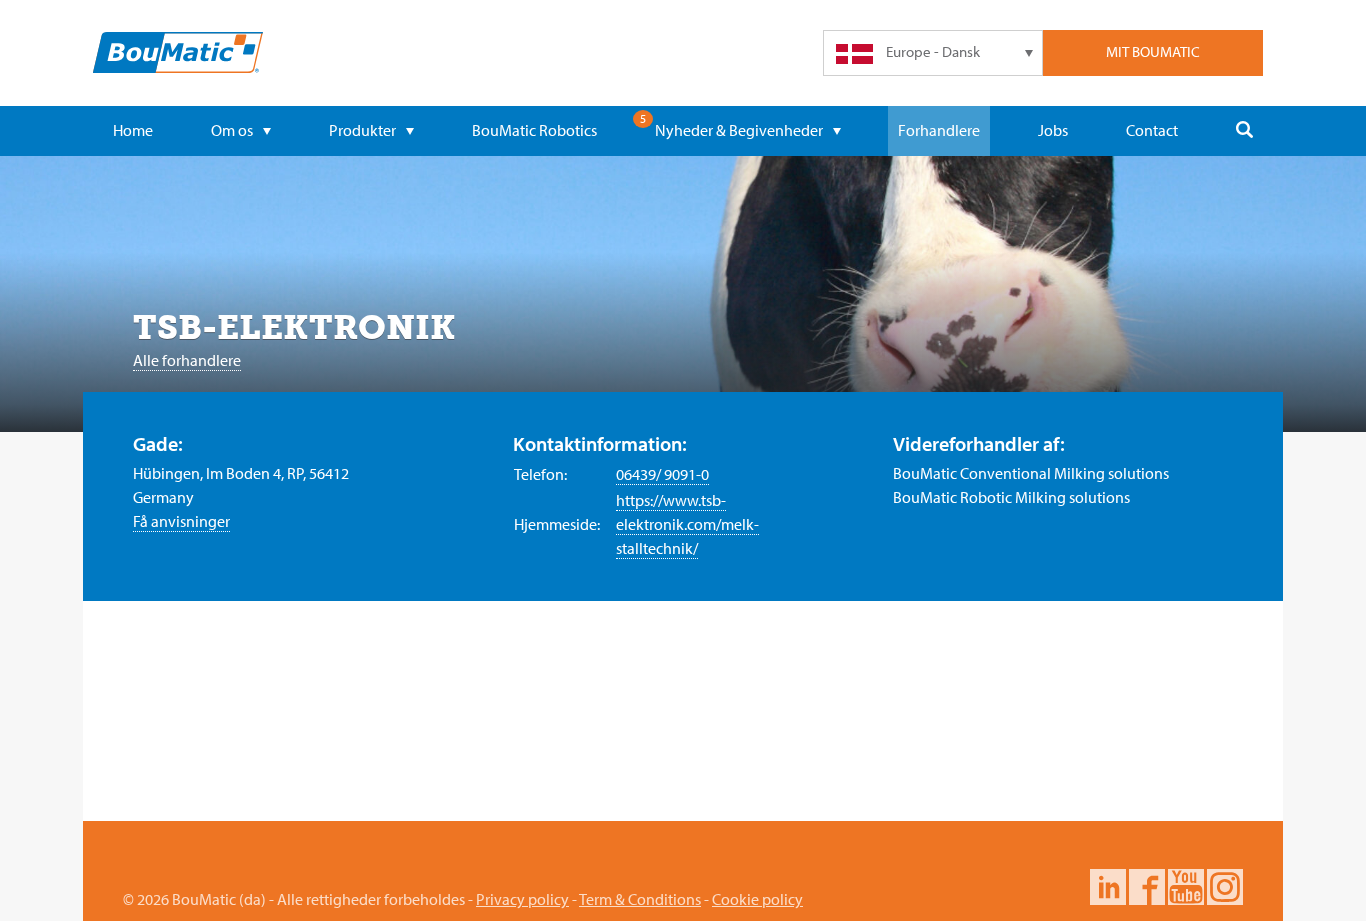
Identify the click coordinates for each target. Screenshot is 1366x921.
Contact (1152, 130)
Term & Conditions (640, 899)
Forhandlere (939, 130)
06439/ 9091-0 (662, 474)
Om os (232, 130)
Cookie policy (757, 899)
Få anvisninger (181, 521)
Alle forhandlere (187, 360)
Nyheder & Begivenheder (739, 130)
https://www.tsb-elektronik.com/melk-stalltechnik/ (687, 524)
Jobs (1053, 130)
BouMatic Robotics (534, 130)
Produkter (362, 130)
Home (133, 130)
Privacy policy (522, 899)
